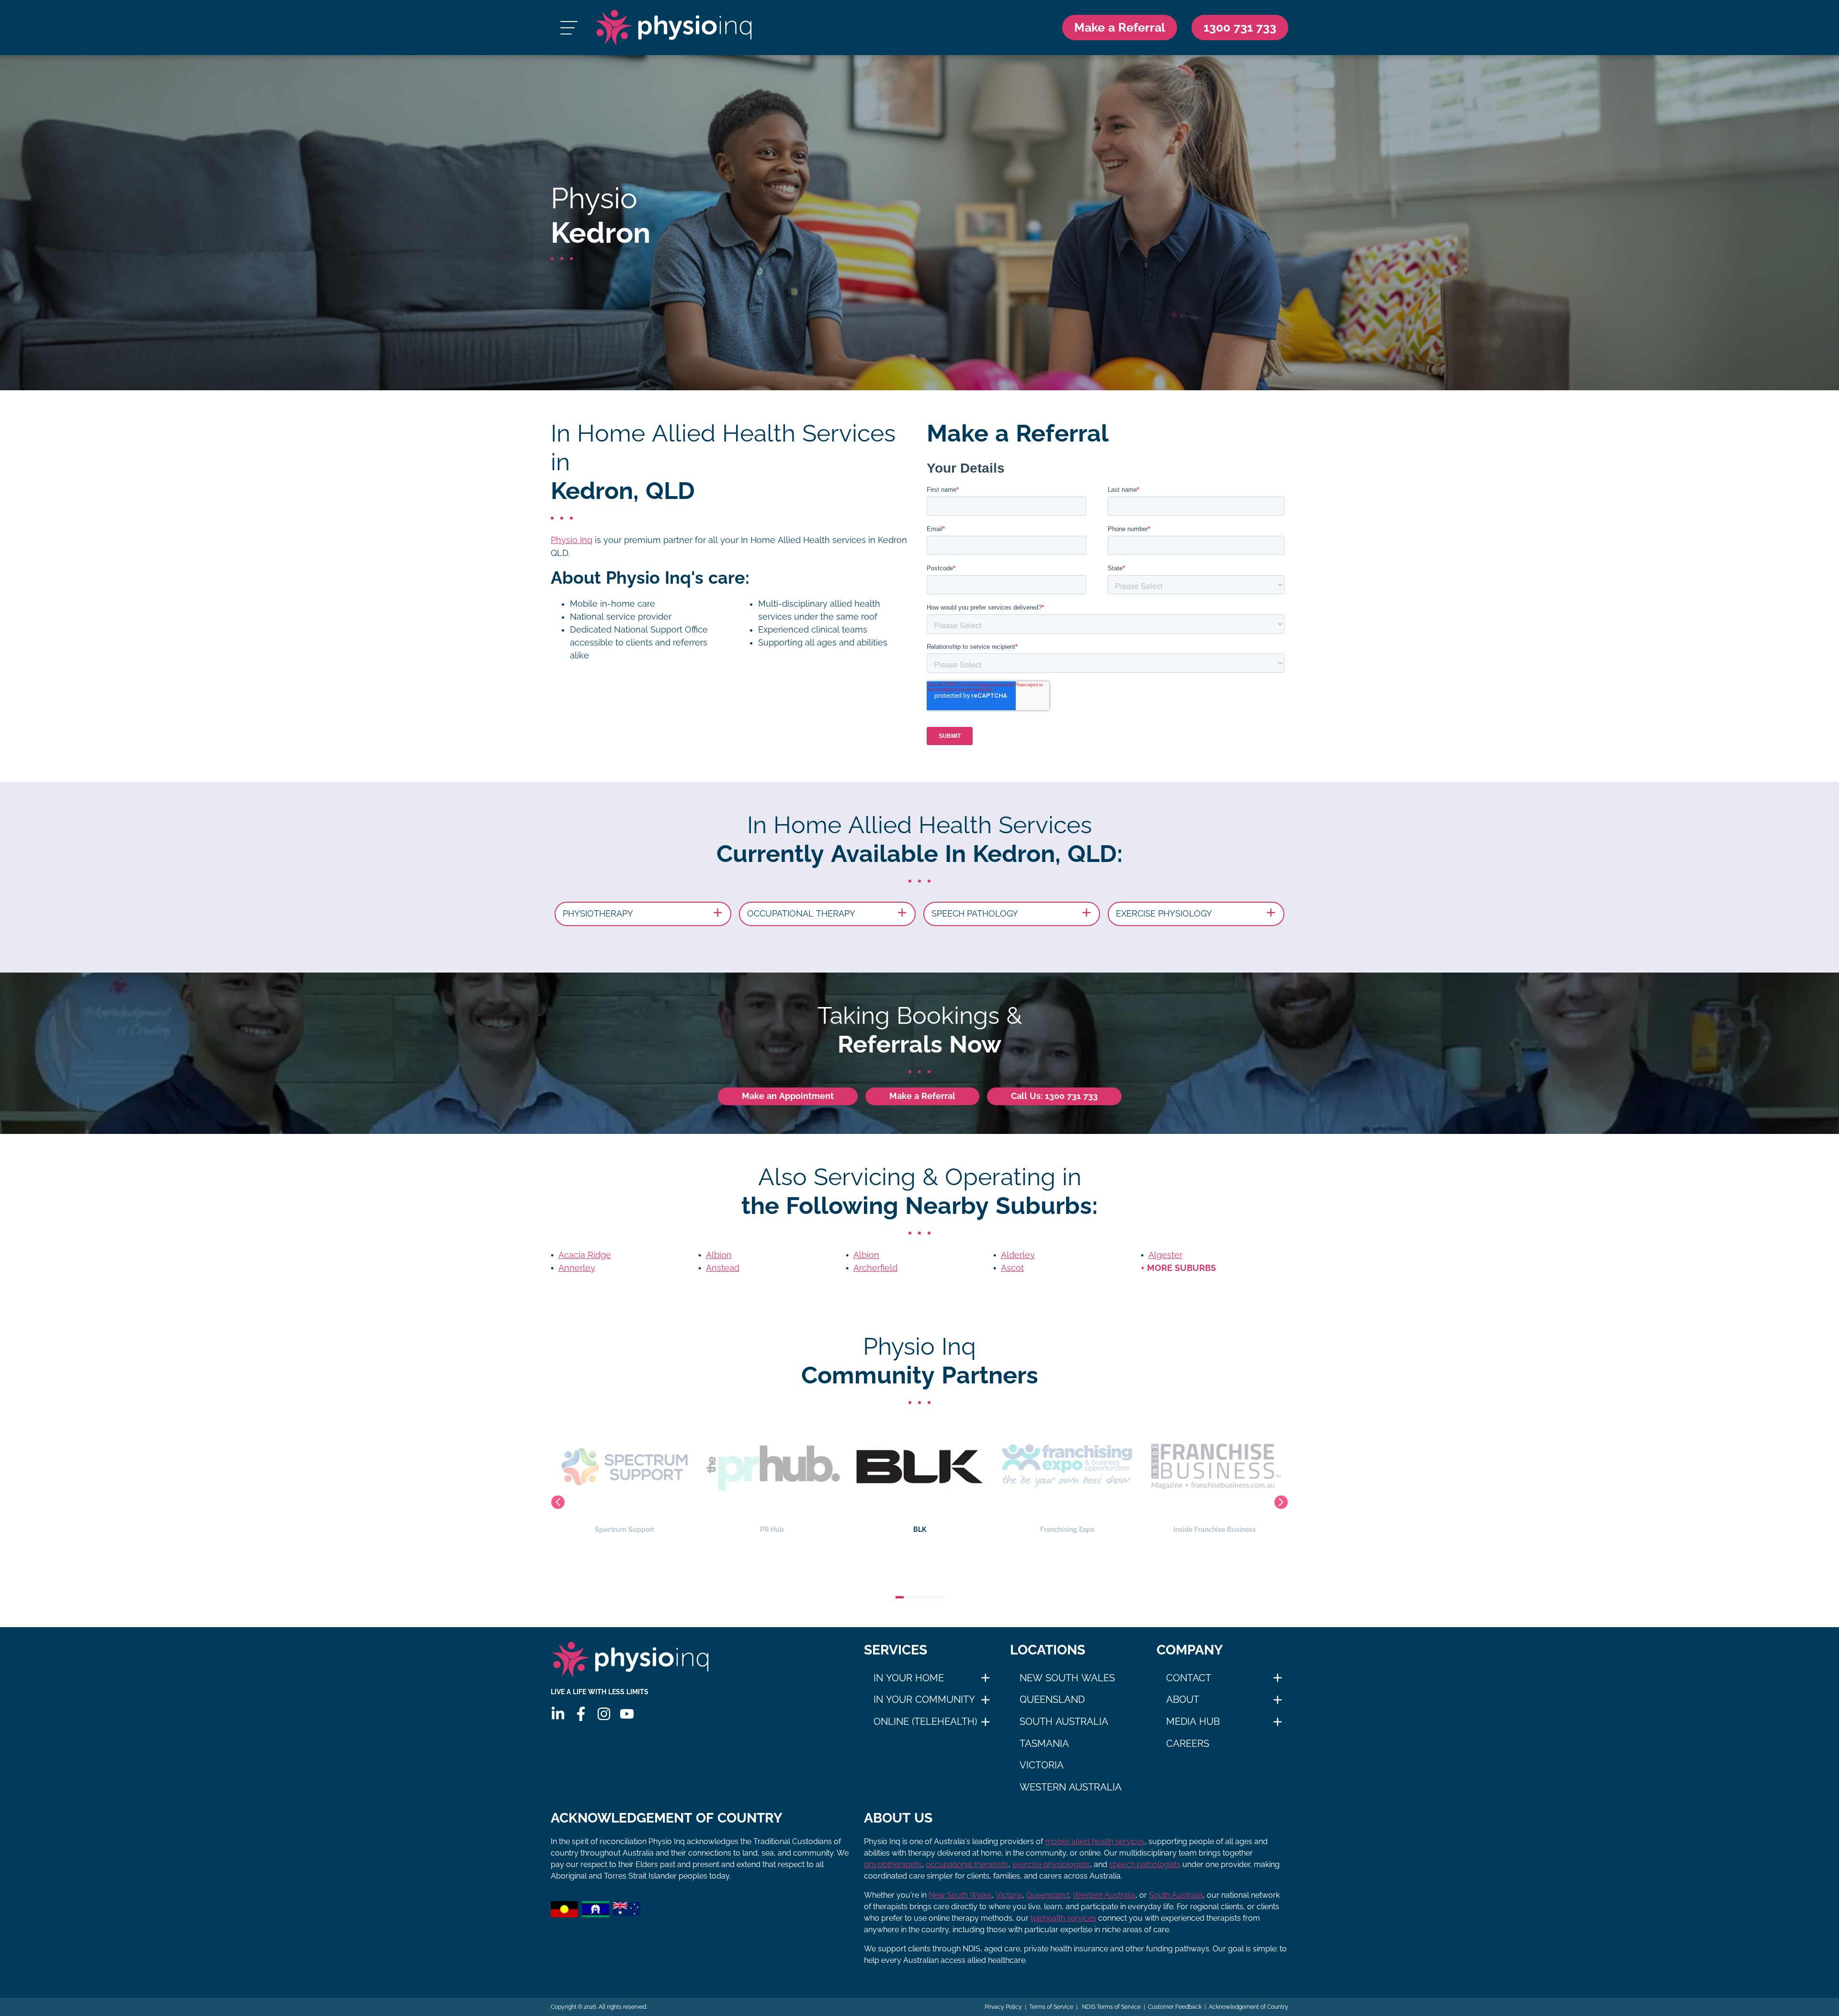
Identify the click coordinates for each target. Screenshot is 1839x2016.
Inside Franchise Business (1067, 1529)
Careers (1188, 1744)
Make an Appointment (788, 1096)
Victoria (1042, 1765)
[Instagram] (604, 1714)
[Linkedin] (558, 1714)
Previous (558, 1502)
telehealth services (1063, 1918)
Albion (719, 1255)
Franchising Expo (920, 1529)
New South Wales (1067, 1678)
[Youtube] (627, 1714)
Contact (1189, 1678)
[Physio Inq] (674, 28)
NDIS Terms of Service (1111, 2007)
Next (1281, 1502)
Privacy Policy (1003, 2007)
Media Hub (1193, 1722)
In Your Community (924, 1699)
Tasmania (1044, 1744)
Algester (1165, 1255)
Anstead (723, 1268)
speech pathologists (1145, 1864)
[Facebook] (581, 1714)
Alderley (1018, 1255)
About (1183, 1699)
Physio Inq (572, 540)
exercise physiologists (1051, 1864)
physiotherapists (893, 1864)
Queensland (1052, 1699)
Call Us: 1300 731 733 (1054, 1096)
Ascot (1012, 1268)
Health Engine (1215, 1529)
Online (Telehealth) (925, 1722)
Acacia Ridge (585, 1255)
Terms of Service (1051, 2007)
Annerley (577, 1268)
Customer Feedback (1175, 2007)
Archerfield (875, 1268)
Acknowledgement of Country (1249, 2007)
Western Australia (1071, 1787)
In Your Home (909, 1678)
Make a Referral (1120, 27)
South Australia (1064, 1722)
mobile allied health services (1095, 1841)
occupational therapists (967, 1864)
